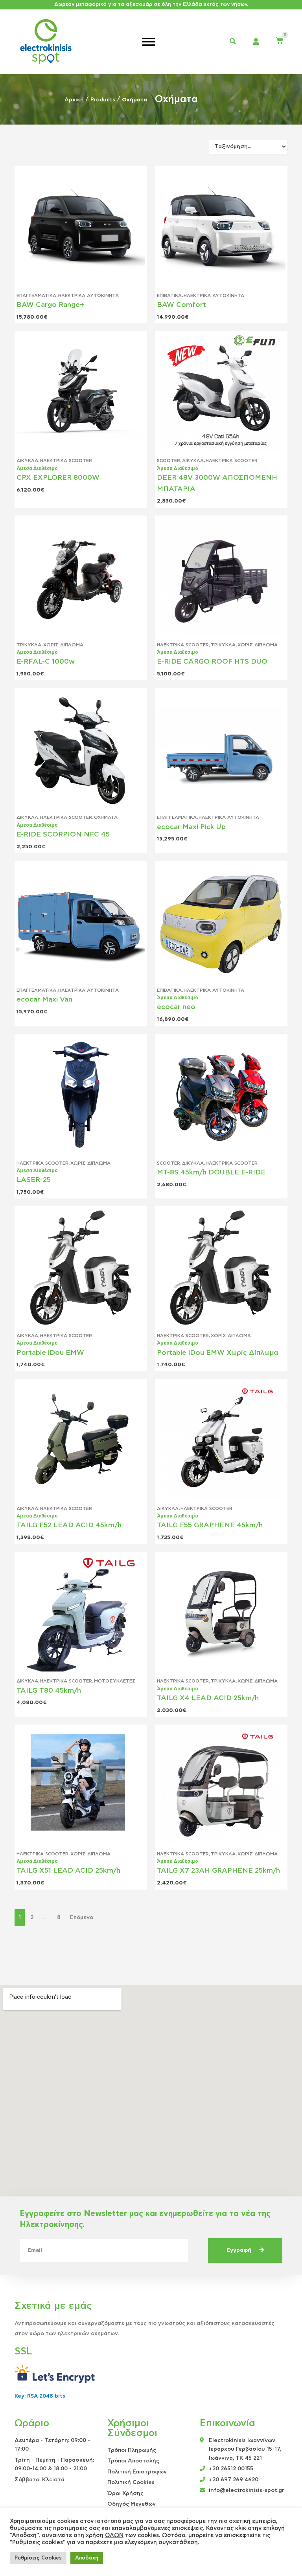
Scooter (168, 461)
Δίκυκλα (27, 461)
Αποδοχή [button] (87, 2558)
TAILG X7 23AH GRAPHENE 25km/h (218, 1871)
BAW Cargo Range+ (51, 305)
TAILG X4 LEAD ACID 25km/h (208, 1698)
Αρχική (74, 100)
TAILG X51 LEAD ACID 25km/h (68, 1871)
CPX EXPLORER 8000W (58, 478)
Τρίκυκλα (29, 645)
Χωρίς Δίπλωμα (63, 645)
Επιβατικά (169, 295)
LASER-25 (34, 1180)
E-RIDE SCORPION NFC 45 (63, 835)
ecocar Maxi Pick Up (191, 827)
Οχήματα (106, 817)
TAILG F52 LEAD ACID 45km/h (69, 1525)
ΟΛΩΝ (114, 2535)
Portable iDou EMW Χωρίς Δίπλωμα (217, 1353)
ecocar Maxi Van (44, 1000)
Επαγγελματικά (36, 295)
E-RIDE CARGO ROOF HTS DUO (212, 662)
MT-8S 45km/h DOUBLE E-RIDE (211, 1172)
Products (103, 100)
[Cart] (280, 41)
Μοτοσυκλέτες (115, 1681)
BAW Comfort (181, 305)
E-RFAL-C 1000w (46, 662)
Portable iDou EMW (50, 1353)
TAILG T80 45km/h (49, 1691)
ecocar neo (176, 1007)
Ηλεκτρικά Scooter (66, 461)
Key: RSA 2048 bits (40, 2396)
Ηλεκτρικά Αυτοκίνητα (88, 295)
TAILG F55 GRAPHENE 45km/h (210, 1525)
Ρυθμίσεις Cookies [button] (38, 2558)
